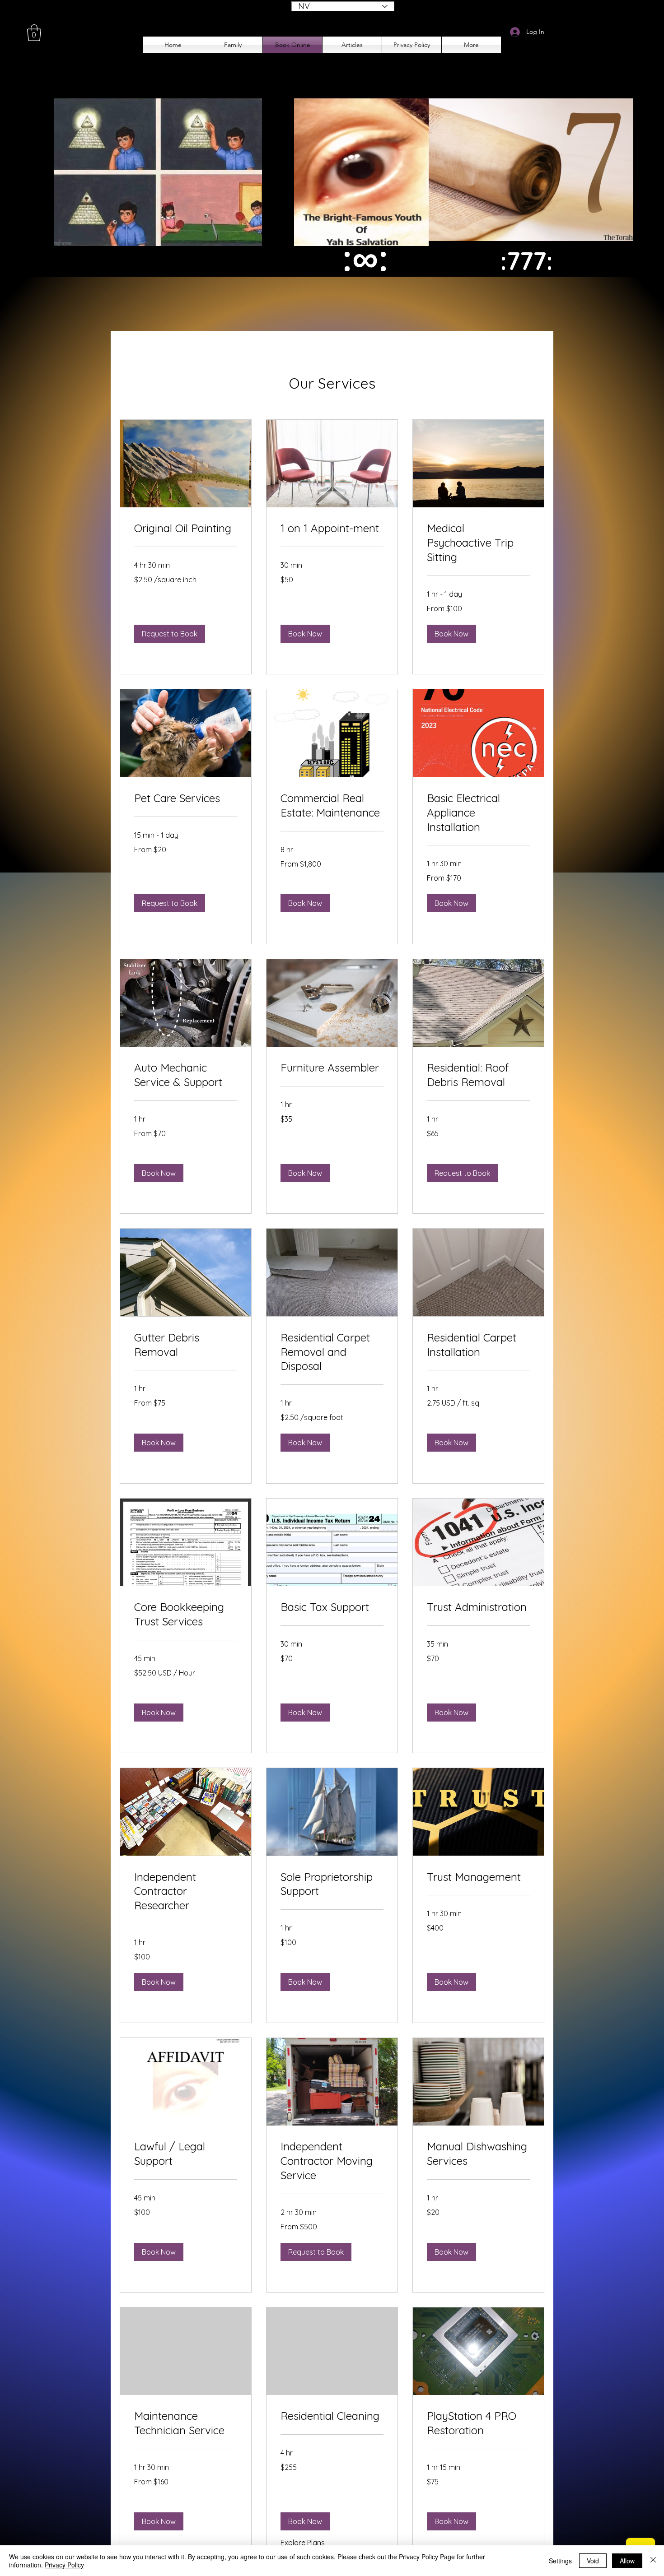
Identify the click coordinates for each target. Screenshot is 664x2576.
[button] (34, 33)
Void (593, 2561)
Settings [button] (560, 2561)
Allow (627, 2561)
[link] (186, 529)
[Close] (653, 2561)
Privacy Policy (64, 2565)
